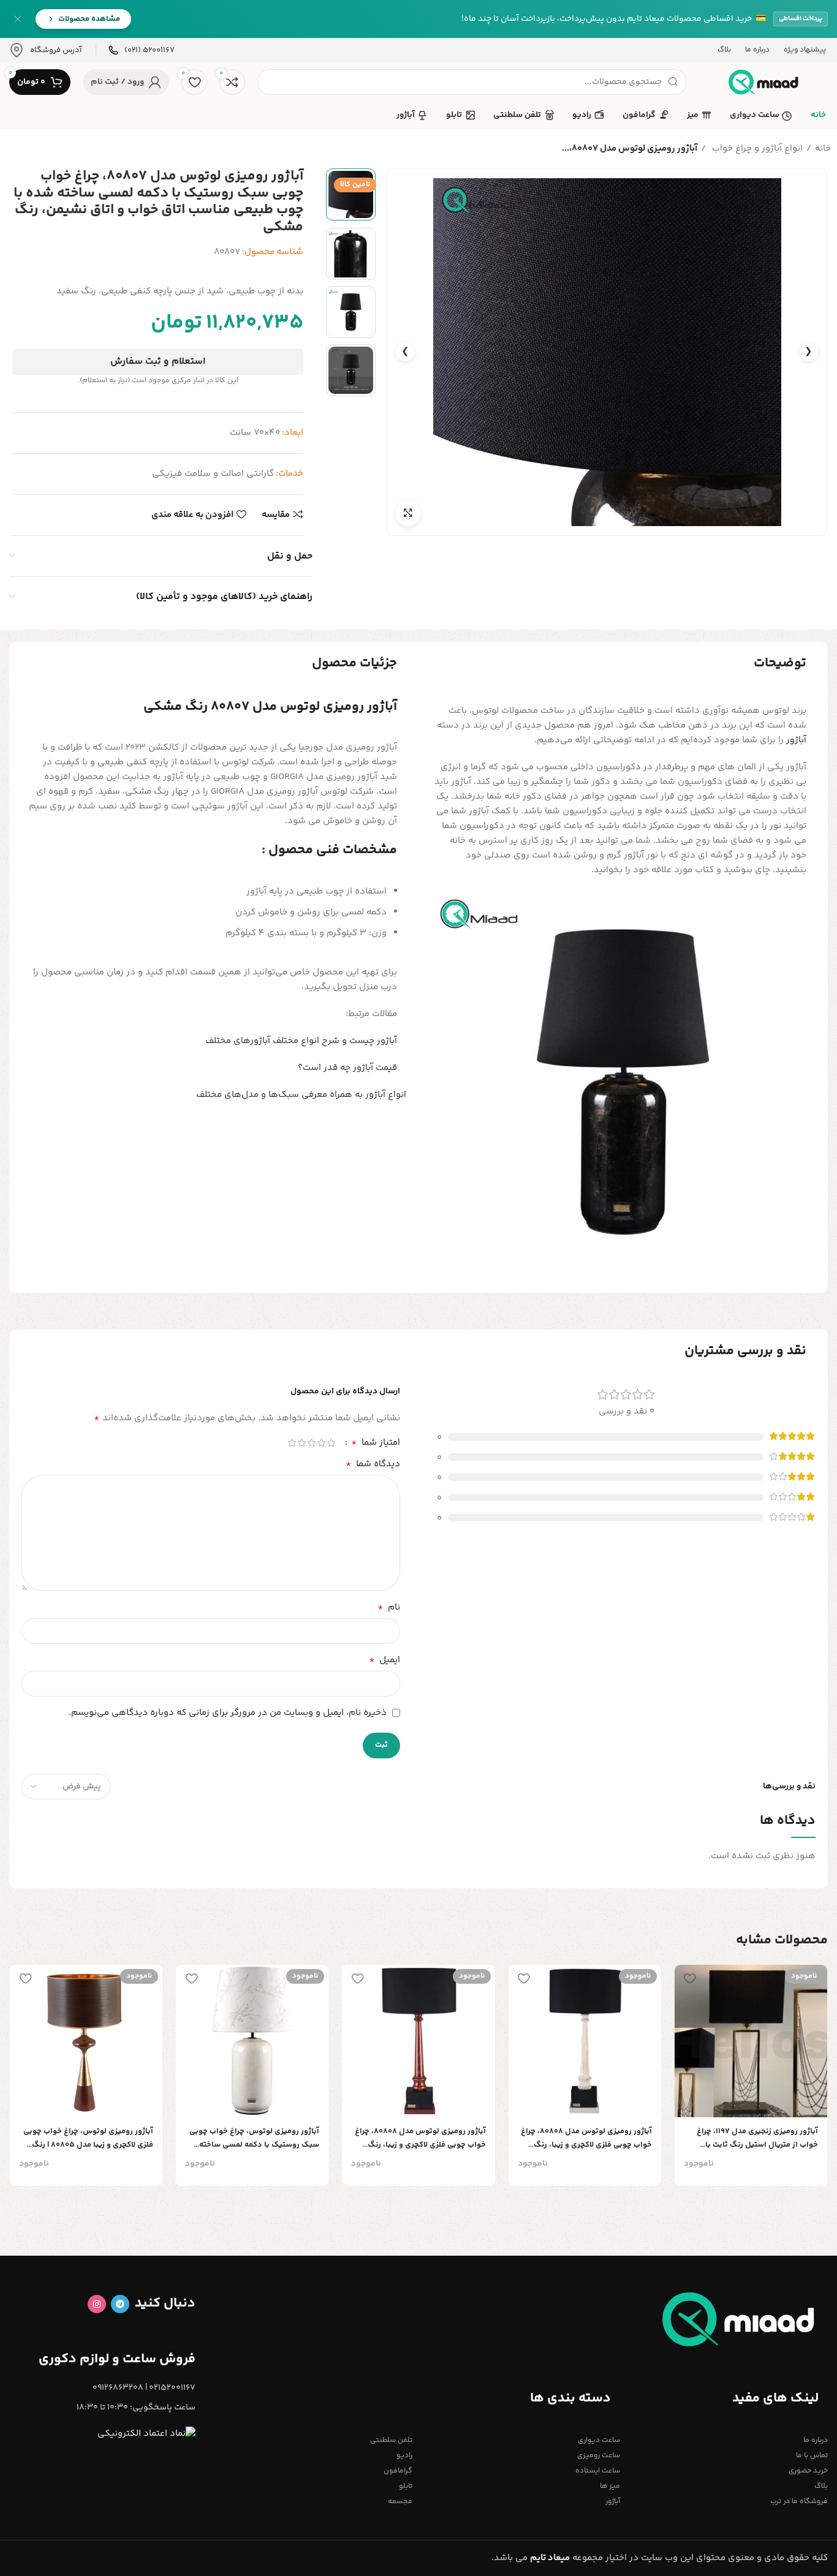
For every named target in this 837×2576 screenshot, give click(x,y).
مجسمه (400, 2502)
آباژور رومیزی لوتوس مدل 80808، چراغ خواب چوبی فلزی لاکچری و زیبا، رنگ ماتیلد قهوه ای (420, 2138)
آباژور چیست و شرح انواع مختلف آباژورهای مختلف (301, 1041)
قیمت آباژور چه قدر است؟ (347, 1068)
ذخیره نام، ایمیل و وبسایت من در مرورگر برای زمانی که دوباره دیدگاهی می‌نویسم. (228, 1713)
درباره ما (816, 2440)
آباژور (796, 740)
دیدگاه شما (373, 1464)
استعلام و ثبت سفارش (158, 362)
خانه (823, 149)
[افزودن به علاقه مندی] (690, 1979)
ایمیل (384, 1660)
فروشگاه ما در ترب (799, 2502)
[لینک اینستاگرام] (97, 2304)
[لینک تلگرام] (120, 2304)
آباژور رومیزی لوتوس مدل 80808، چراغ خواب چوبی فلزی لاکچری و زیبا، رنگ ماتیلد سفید (586, 2138)
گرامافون (398, 2471)
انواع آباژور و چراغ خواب (756, 149)
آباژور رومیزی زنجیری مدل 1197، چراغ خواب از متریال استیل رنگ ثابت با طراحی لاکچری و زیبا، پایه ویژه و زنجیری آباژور (753, 2138)
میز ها (610, 2486)
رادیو (404, 2456)
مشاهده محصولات (89, 19)
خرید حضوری (808, 2471)
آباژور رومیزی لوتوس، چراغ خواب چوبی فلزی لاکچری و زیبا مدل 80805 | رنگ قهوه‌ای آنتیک (88, 2138)
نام (389, 1608)
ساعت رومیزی (599, 2456)
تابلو (406, 2486)
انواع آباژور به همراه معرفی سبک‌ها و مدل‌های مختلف (301, 1095)
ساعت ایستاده (598, 2471)
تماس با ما (812, 2456)
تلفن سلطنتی (391, 2440)
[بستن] (18, 19)
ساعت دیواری (599, 2440)
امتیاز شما (376, 1443)
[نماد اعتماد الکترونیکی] (146, 2434)
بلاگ (821, 2486)
